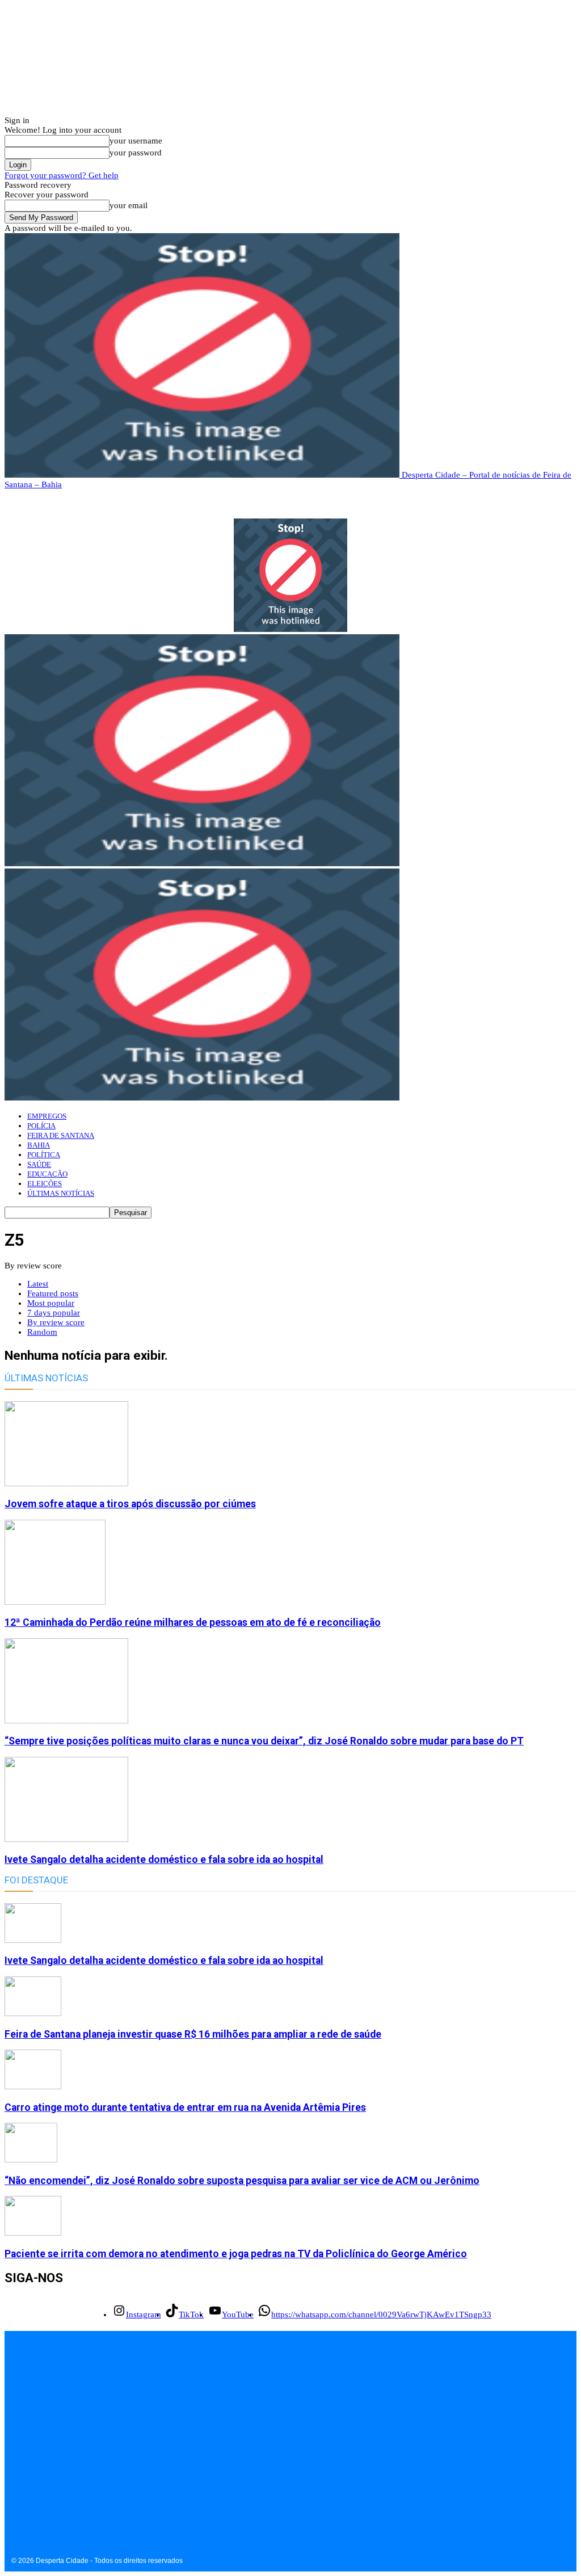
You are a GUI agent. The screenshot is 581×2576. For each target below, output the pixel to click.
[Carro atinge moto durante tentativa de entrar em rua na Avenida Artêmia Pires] (33, 2086)
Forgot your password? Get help (62, 175)
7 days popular (54, 1313)
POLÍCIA (41, 1126)
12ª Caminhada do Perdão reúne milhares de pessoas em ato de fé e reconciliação (193, 1622)
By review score (56, 1322)
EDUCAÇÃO (47, 1174)
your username (136, 141)
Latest (38, 1284)
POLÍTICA (44, 1155)
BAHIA (39, 1145)
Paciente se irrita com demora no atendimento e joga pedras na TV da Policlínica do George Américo (236, 2254)
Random (42, 1332)
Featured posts (53, 1293)
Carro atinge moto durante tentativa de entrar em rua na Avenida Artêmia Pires (185, 2107)
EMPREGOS (47, 1116)
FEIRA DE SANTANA (61, 1135)
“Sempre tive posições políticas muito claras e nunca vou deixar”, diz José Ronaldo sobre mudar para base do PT (264, 1741)
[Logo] (202, 863)
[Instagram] (14, 2474)
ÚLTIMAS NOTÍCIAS (61, 1193)
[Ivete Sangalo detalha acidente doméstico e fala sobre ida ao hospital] (66, 1839)
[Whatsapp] (91, 2474)
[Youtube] (66, 2474)
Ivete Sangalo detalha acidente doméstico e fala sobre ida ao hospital (164, 1860)
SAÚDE (39, 1164)
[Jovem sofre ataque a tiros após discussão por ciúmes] (66, 1483)
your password (136, 153)
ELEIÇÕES (45, 1184)
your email (129, 205)
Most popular (51, 1303)
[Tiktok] (40, 2474)
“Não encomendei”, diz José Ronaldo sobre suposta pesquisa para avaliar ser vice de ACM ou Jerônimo (242, 2181)
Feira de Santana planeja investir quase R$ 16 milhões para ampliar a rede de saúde (193, 2034)
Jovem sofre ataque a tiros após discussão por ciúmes (130, 1504)
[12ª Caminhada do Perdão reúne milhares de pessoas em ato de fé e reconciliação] (55, 1602)
